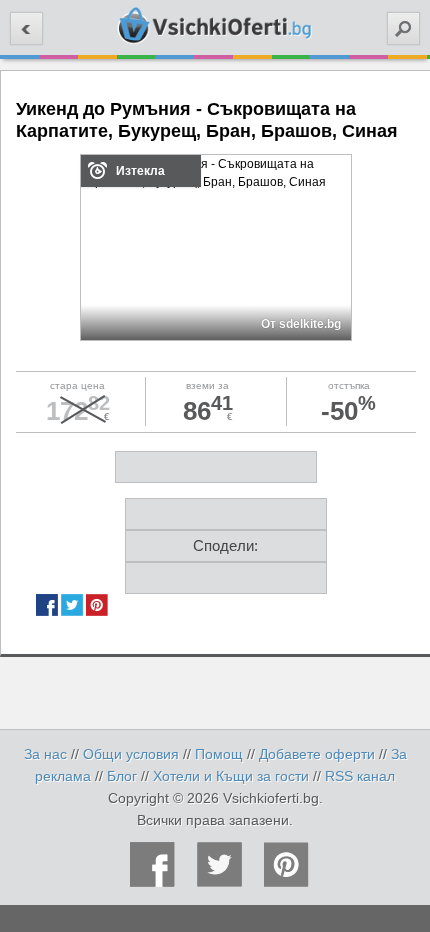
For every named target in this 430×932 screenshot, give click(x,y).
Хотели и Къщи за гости (231, 776)
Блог (122, 776)
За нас (45, 754)
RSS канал (360, 776)
